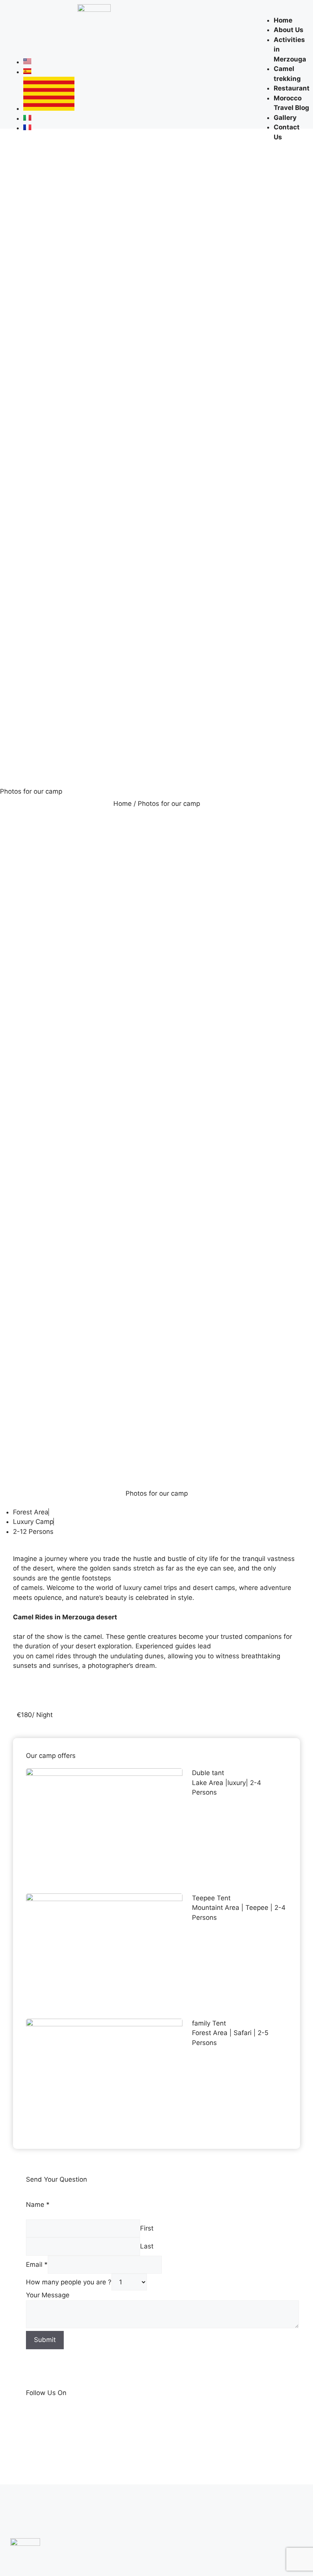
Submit (45, 2340)
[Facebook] (13, 15)
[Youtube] (13, 37)
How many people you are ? (69, 2282)
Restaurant (292, 88)
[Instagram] (37, 15)
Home (283, 20)
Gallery (285, 118)
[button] (282, 11)
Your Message (48, 2295)
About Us (289, 30)
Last (147, 2246)
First (147, 2228)
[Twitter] (61, 15)
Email (37, 2264)
